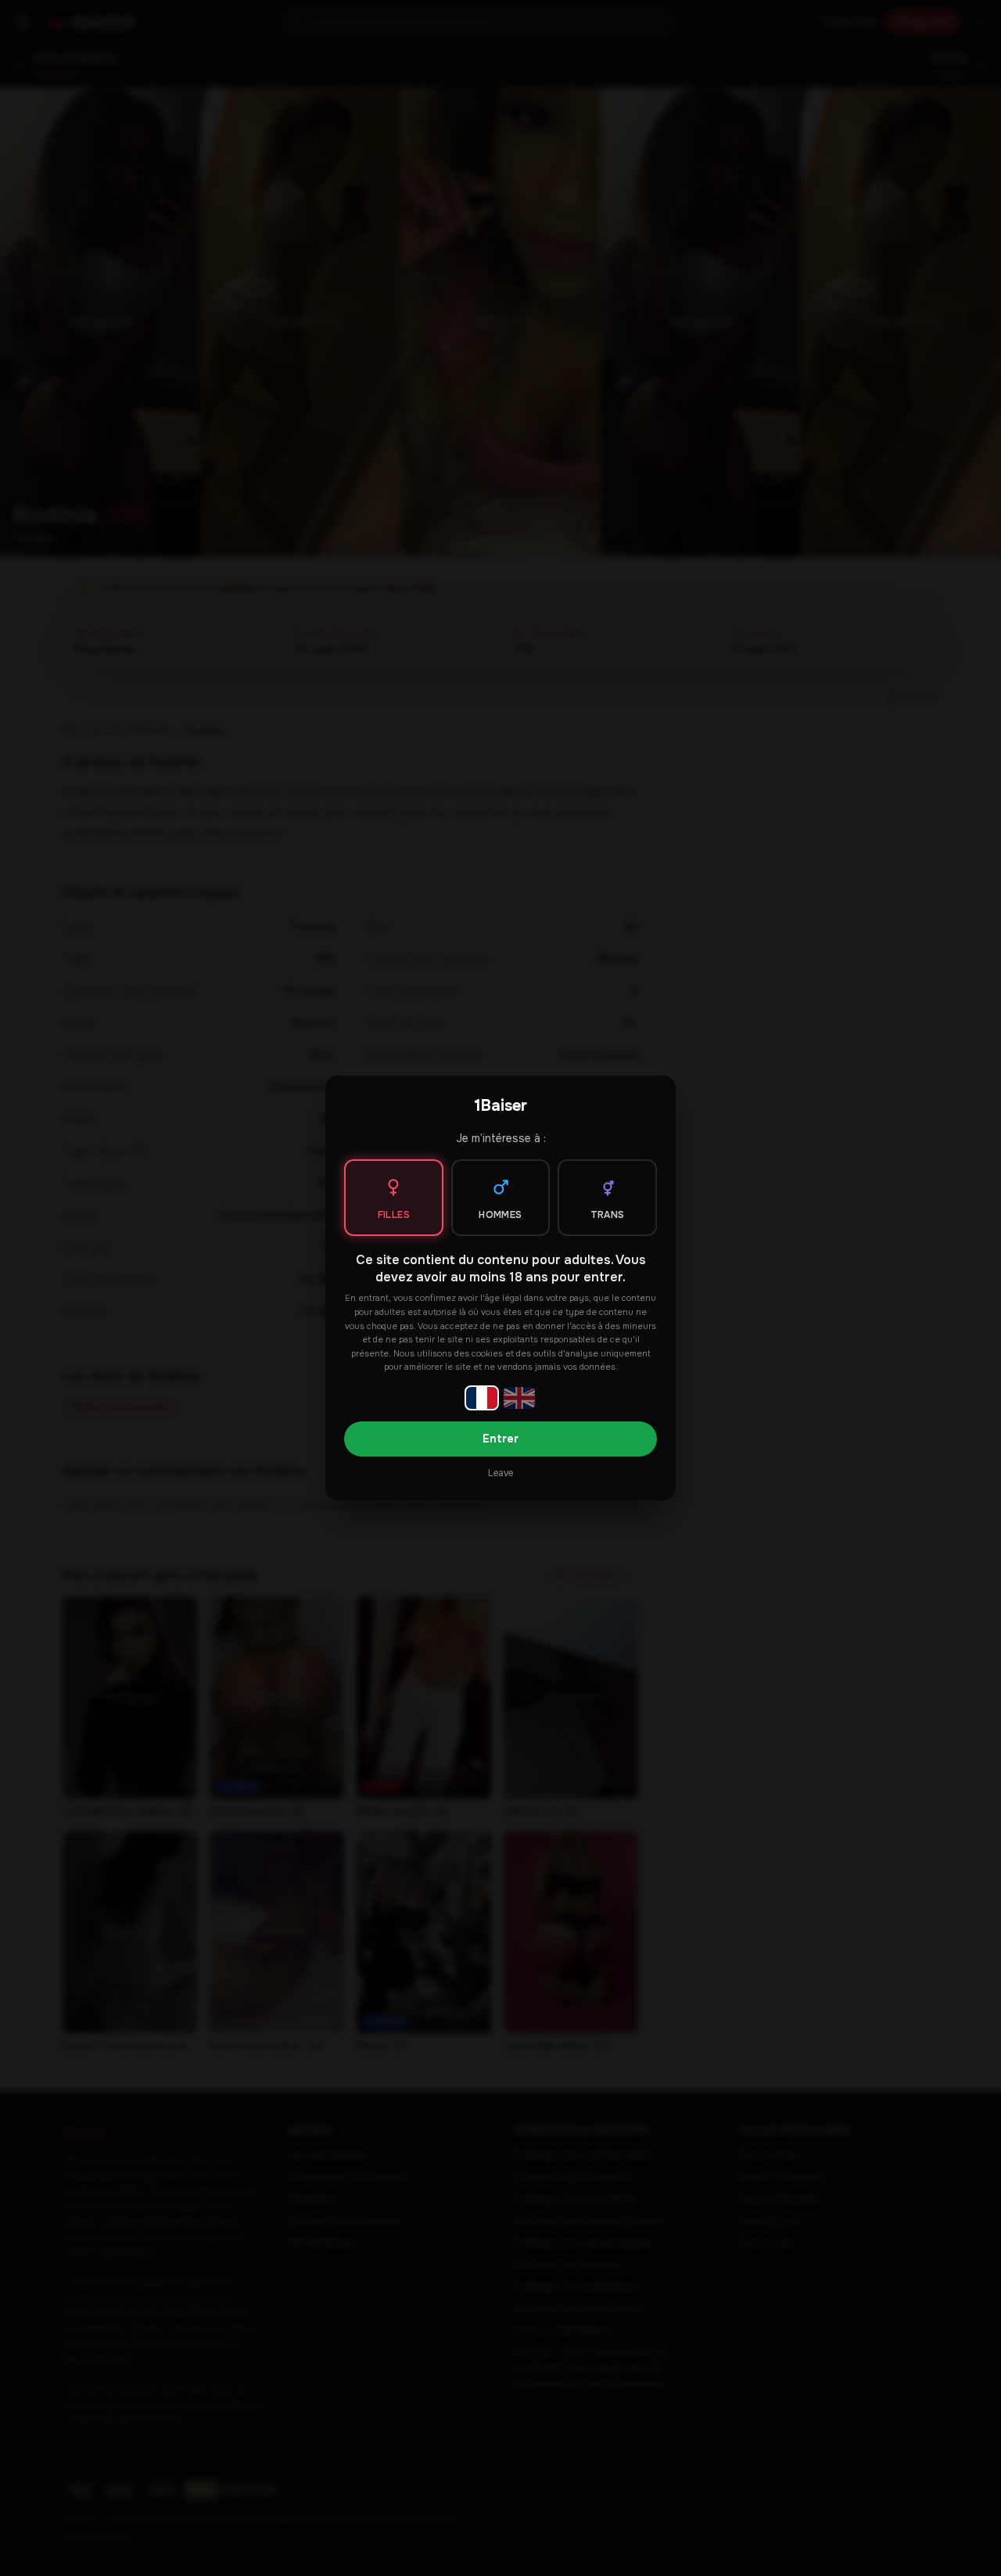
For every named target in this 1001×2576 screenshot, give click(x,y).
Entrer (500, 1439)
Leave (500, 1473)
